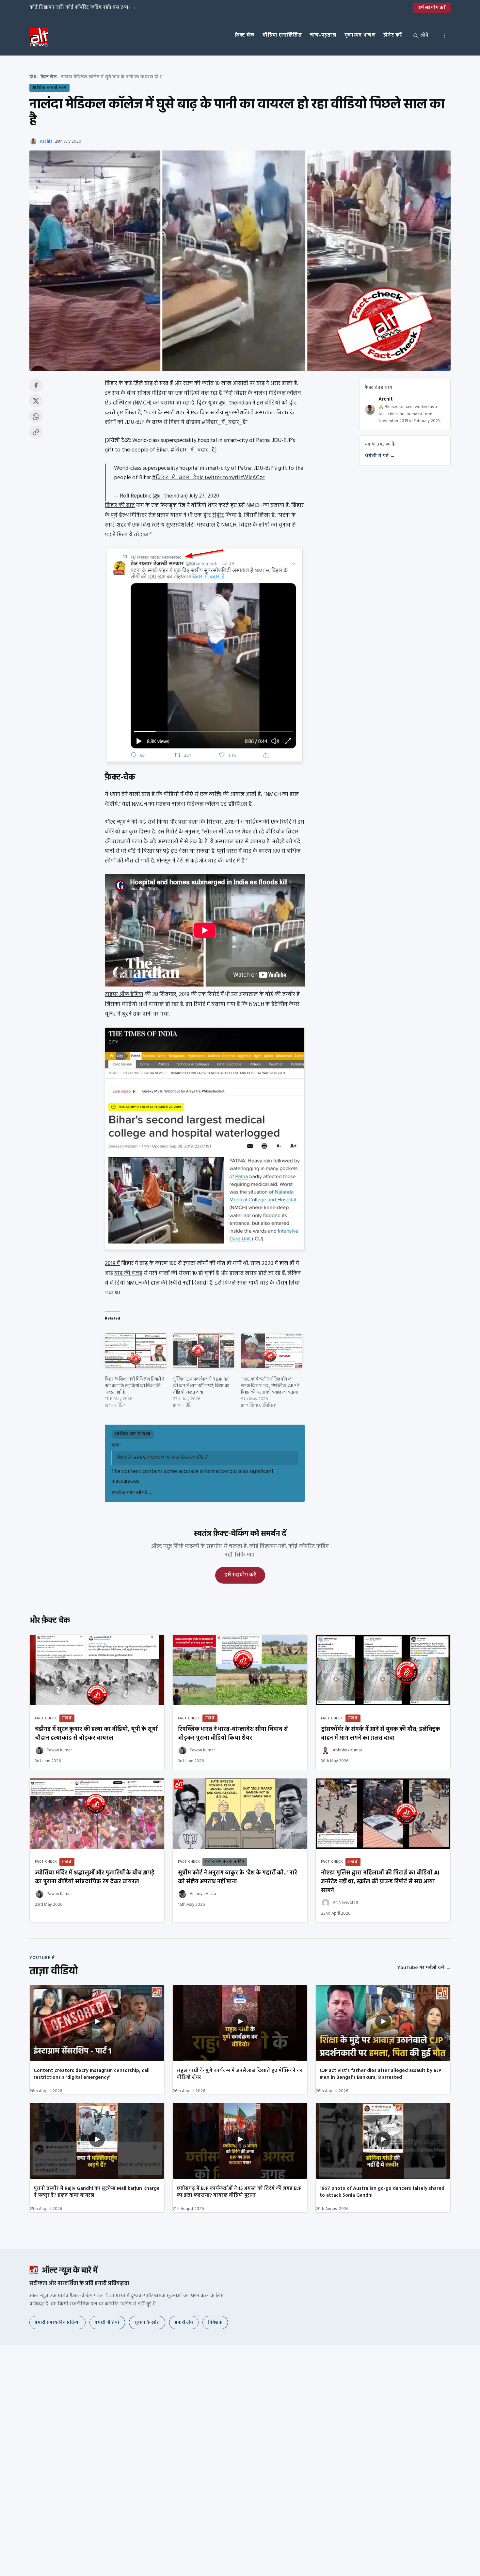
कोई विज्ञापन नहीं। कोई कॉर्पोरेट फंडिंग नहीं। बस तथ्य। (83, 8)
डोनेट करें (393, 35)
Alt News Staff (345, 1903)
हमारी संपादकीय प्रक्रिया (57, 2323)
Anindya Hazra (203, 1894)
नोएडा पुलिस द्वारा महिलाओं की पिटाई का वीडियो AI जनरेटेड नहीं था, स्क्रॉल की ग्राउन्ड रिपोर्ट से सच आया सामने (380, 1882)
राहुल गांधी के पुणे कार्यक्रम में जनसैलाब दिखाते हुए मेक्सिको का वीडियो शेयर (240, 2074)
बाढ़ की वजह (128, 1273)
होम (33, 77)
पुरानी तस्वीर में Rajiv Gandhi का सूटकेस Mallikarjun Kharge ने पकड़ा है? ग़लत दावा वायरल (97, 2192)
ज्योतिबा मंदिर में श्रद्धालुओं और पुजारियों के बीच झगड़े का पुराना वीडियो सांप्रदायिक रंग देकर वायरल (95, 1877)
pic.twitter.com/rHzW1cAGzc (231, 478)
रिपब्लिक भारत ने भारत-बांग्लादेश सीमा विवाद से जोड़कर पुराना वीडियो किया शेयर (233, 1734)
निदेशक (215, 2323)
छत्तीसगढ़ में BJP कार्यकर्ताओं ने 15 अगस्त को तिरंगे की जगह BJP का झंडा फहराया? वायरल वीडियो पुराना (239, 2192)
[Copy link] (36, 432)
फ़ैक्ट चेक (245, 35)
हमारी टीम (184, 2323)
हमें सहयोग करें (432, 8)
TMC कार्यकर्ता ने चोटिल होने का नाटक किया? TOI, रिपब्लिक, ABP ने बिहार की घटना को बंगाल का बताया (270, 1386)
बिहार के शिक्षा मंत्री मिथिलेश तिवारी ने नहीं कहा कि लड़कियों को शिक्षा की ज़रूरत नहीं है (135, 1386)
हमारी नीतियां (107, 2323)
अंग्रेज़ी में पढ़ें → (380, 456)
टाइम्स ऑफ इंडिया (124, 995)
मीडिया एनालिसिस (282, 35)
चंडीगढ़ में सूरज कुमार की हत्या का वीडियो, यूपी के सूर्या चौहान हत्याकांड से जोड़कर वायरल (96, 1734)
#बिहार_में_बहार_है (174, 478)
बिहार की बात (120, 506)
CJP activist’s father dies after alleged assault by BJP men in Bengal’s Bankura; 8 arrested (380, 2074)
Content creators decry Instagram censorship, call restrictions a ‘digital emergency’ (92, 2074)
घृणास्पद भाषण (360, 35)
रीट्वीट (218, 515)
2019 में (112, 1264)
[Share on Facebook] (36, 385)
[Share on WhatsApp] (36, 417)
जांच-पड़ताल (323, 35)
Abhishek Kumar (347, 1750)
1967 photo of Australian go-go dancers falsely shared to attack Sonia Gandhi (382, 2192)
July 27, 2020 (204, 496)
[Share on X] (36, 401)
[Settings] (445, 36)
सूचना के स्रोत (147, 2323)
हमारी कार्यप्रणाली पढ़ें (132, 1493)
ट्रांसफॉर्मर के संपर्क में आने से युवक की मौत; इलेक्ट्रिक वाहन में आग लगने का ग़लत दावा (381, 1734)
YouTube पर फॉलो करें (424, 1968)
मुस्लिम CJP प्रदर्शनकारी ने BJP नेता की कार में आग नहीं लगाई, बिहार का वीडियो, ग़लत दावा (201, 1386)
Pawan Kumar (59, 1750)
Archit (46, 142)
